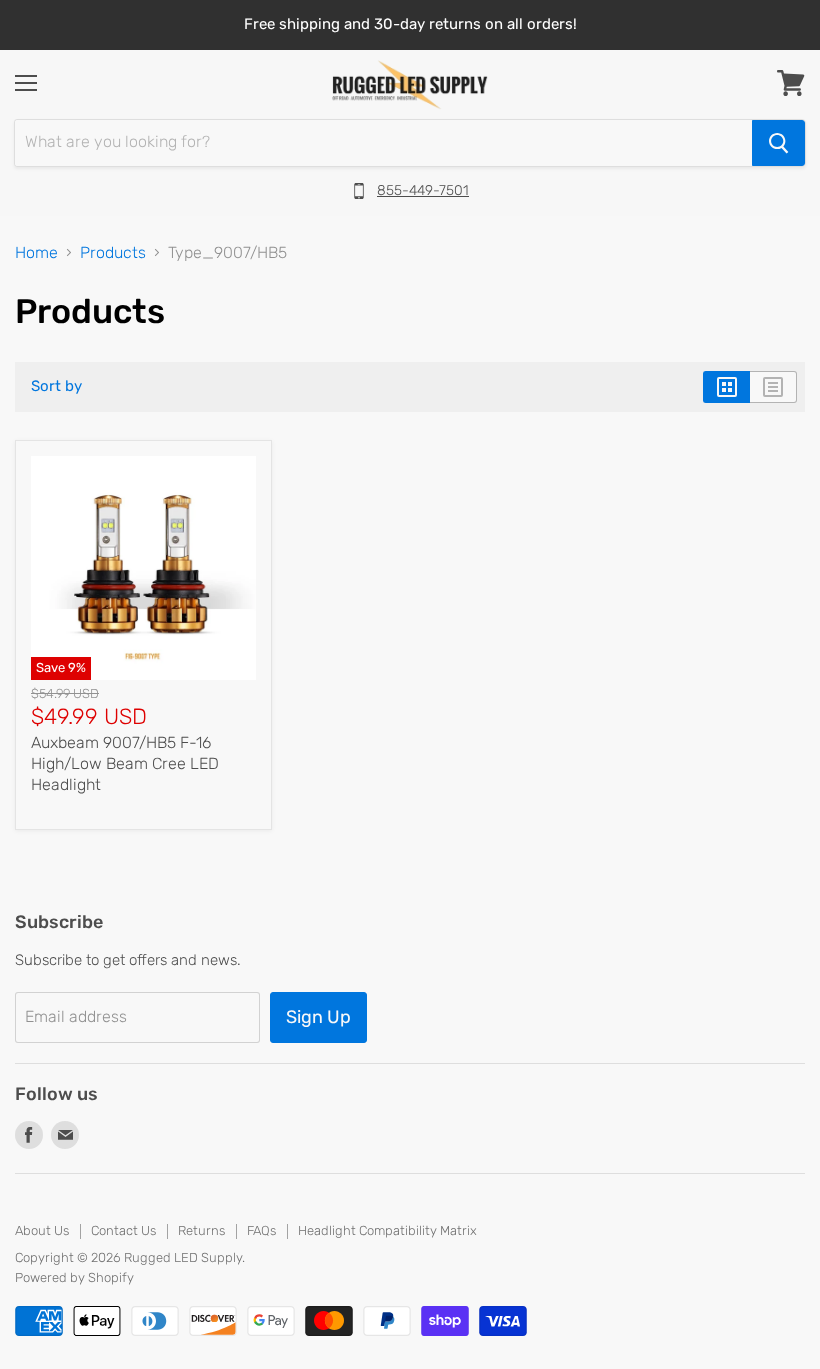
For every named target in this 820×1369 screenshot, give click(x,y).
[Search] (778, 143)
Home (36, 253)
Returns (201, 1230)
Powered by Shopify (74, 1277)
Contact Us (123, 1230)
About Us (42, 1230)
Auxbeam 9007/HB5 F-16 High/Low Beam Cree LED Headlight (125, 763)
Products (113, 253)
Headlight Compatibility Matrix (387, 1230)
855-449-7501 (423, 190)
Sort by (56, 386)
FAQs (261, 1230)
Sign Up (318, 1017)
